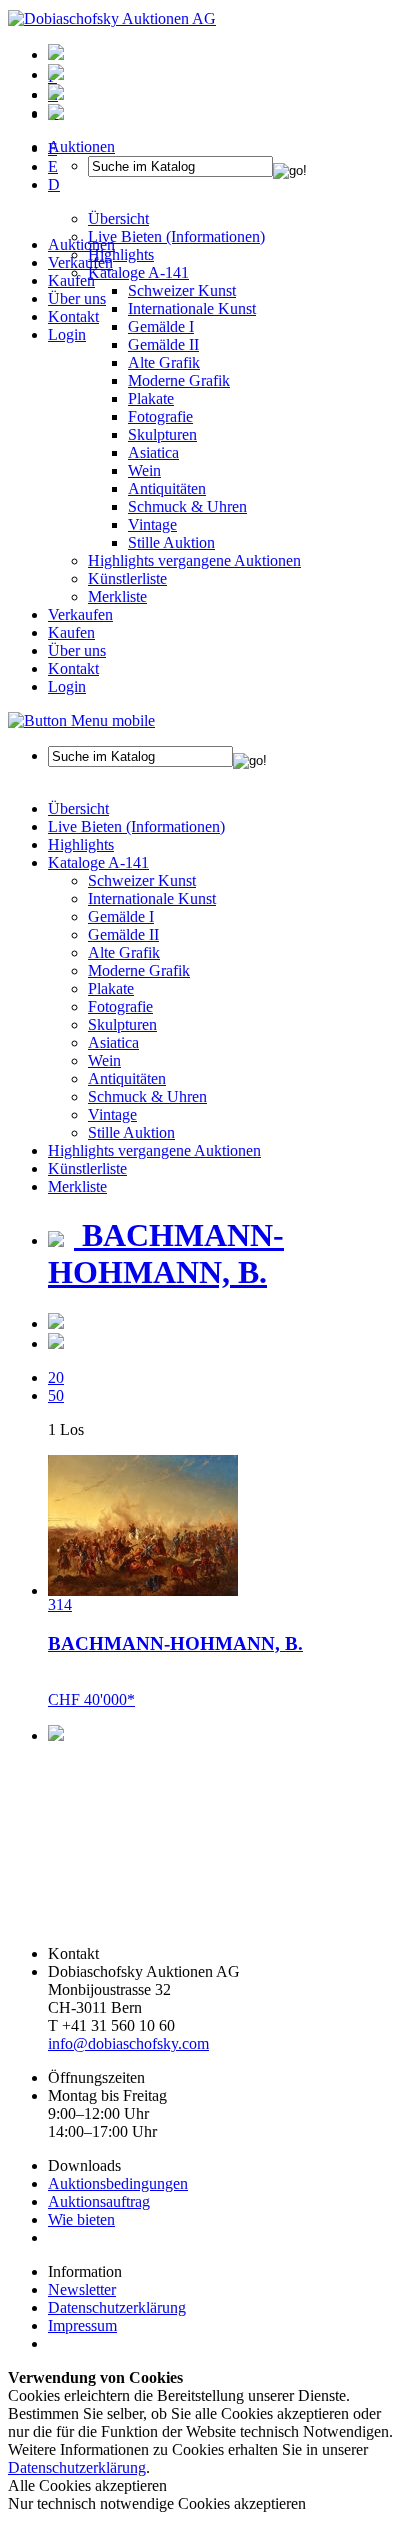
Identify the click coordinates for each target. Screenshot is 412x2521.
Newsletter (82, 2289)
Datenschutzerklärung (117, 2307)
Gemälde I (121, 916)
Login (67, 334)
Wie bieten (81, 2219)
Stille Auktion (171, 542)
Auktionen (81, 244)
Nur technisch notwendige (157, 2503)
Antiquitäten (167, 488)
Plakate (151, 398)
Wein (144, 470)
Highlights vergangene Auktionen (194, 560)
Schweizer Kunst (142, 880)
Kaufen (71, 280)
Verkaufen (80, 262)
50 (56, 1395)
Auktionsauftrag (99, 2201)
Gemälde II (163, 344)
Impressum (82, 2325)
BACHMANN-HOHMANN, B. (166, 1253)
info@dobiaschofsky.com (128, 2043)
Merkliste (117, 596)
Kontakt (73, 316)
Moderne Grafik (179, 380)
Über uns (77, 298)
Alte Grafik (164, 362)
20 (56, 1377)
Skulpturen (162, 434)
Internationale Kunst (152, 898)
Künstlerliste (127, 578)
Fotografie (160, 416)
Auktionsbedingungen (118, 2183)
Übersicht (78, 808)
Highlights (81, 844)
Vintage (152, 524)
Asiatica (153, 452)
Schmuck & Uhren (187, 506)
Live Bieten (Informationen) (136, 826)
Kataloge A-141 (98, 862)
